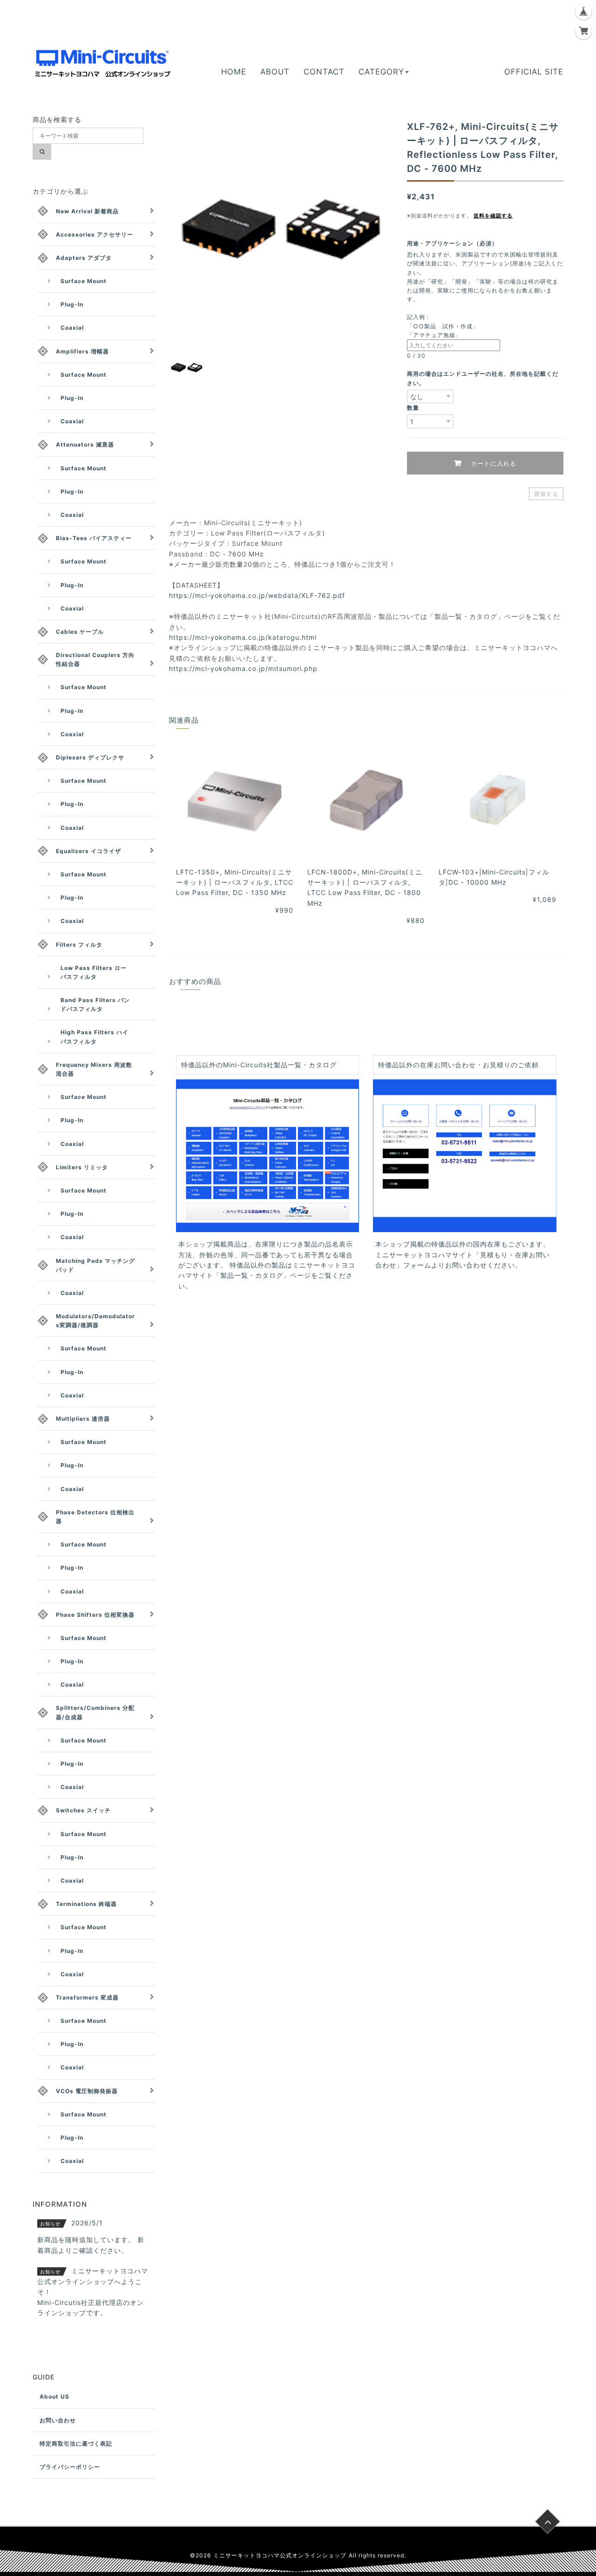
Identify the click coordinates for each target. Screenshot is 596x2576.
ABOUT (275, 72)
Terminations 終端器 (86, 1904)
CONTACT (324, 72)
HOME (234, 72)
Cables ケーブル (80, 632)
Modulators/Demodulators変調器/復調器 (95, 1321)
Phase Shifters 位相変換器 (95, 1615)
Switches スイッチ (83, 1810)
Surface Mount (84, 281)
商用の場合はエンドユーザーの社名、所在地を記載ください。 (483, 378)
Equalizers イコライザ (88, 851)
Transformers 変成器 (87, 1997)
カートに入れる (492, 463)
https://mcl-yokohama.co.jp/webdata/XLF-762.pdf (257, 595)
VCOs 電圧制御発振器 (87, 2091)
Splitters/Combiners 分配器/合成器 (95, 1712)
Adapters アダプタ (84, 258)
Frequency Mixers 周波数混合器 (94, 1069)
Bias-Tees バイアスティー (94, 538)
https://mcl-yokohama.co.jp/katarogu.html (243, 637)
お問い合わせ (58, 2420)
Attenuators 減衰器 (85, 444)
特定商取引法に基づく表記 (76, 2444)
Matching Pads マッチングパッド (95, 1265)
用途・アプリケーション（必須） (455, 243)
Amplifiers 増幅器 (82, 351)
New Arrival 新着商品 (87, 211)
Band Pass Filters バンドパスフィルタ (95, 1004)
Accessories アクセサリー (95, 234)
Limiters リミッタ (82, 1167)
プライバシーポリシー (70, 2467)
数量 (413, 408)
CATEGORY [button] (381, 72)
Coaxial (72, 328)
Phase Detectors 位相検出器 (95, 1517)
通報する (546, 494)
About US (54, 2396)
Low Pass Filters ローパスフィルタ (94, 972)
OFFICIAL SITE (534, 72)
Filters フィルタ (79, 945)
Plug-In (72, 304)
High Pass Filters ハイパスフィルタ (95, 1037)
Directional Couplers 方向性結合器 (95, 659)
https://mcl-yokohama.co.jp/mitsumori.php (243, 668)
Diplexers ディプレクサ (90, 757)
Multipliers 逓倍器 (83, 1419)
